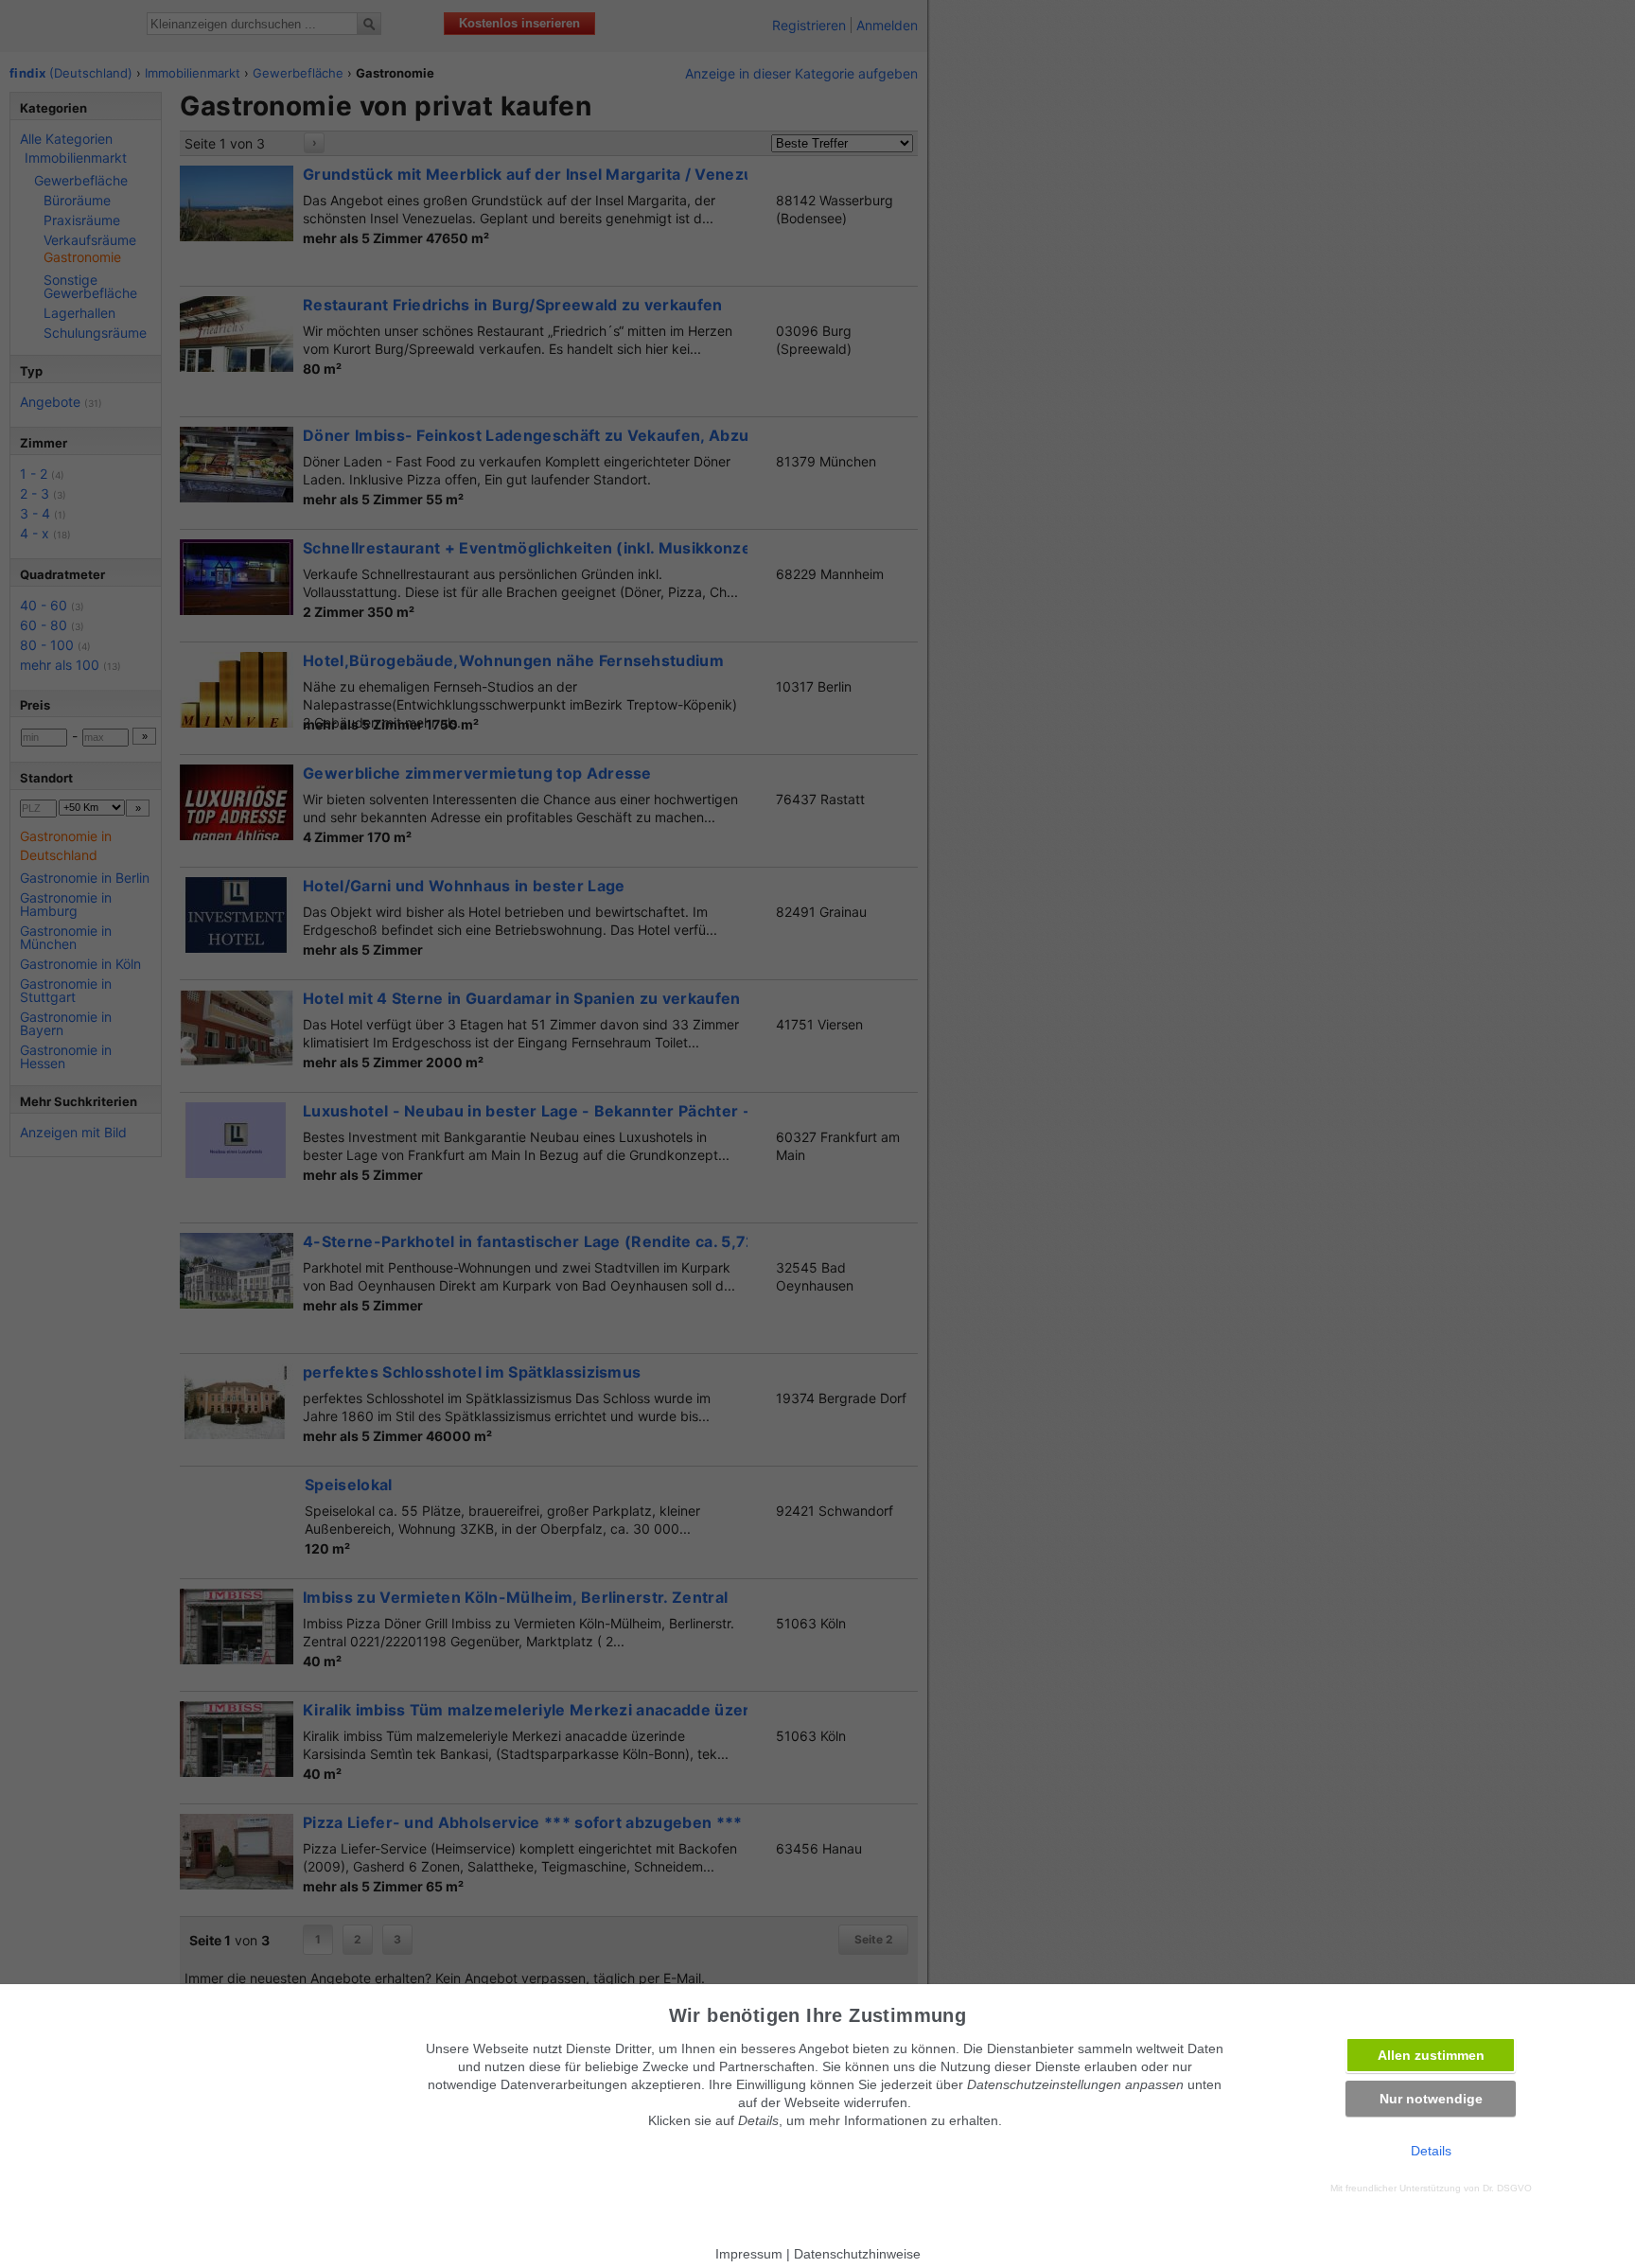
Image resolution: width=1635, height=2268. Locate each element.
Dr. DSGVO (1507, 2188)
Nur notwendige (1431, 2099)
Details (1431, 2151)
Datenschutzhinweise (857, 2254)
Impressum (749, 2254)
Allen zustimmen (1431, 2055)
